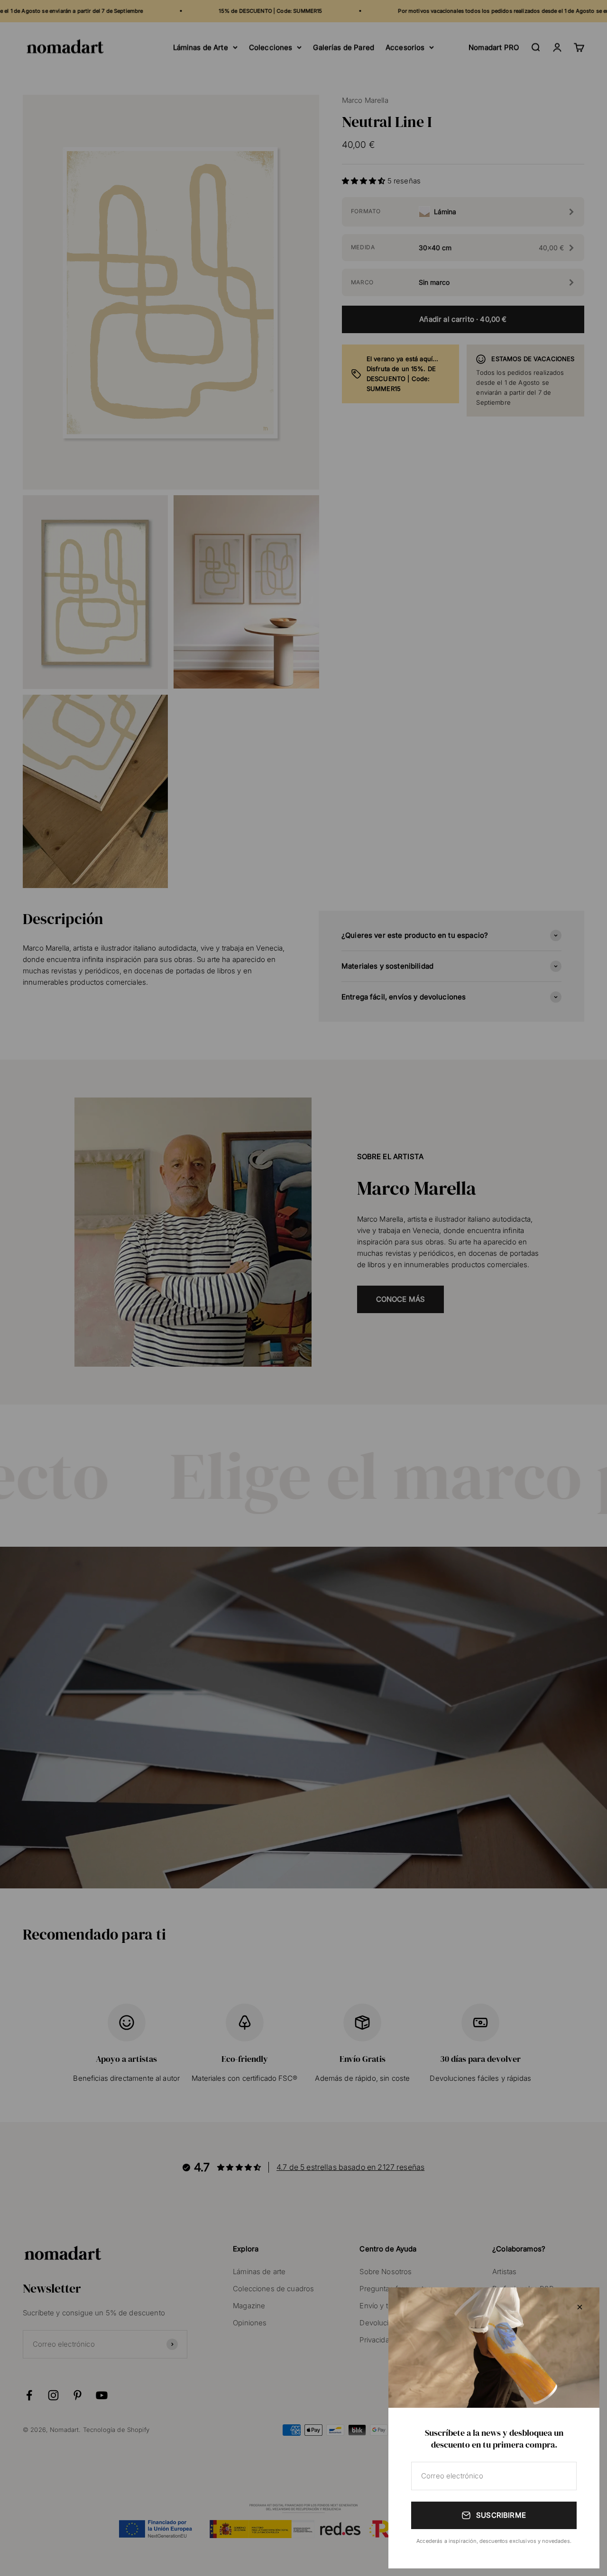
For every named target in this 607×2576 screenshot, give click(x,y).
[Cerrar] (580, 2307)
